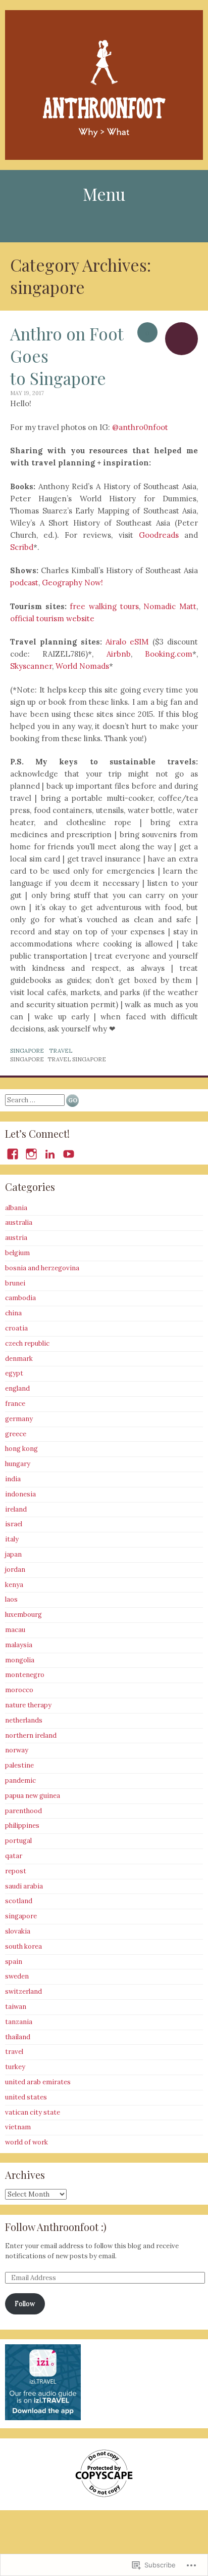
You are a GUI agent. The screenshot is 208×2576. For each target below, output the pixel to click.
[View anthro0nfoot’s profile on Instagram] (31, 1154)
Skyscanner (31, 666)
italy (12, 1539)
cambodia (20, 1298)
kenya (14, 1585)
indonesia (20, 1494)
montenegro (25, 1675)
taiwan (16, 2007)
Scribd (22, 547)
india (13, 1479)
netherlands (24, 1720)
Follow (25, 2304)
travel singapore (77, 1059)
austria (16, 1238)
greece (16, 1434)
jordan (15, 1570)
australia (19, 1222)
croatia (16, 1328)
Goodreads (159, 535)
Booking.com (169, 654)
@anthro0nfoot (140, 427)
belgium (17, 1253)
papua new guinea (33, 1796)
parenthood (23, 1811)
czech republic (27, 1343)
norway (17, 1750)
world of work (27, 2142)
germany (19, 1419)
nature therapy (28, 1705)
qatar (14, 1856)
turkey (15, 2067)
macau (15, 1630)
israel (14, 1524)
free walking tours (104, 606)
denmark (19, 1359)
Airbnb (119, 654)
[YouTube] (69, 1154)
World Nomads (82, 666)
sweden (17, 1976)
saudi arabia (24, 1886)
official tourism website (52, 618)
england (17, 1388)
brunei (15, 1283)
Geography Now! (72, 583)
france (15, 1404)
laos (11, 1599)
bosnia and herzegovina (42, 1268)
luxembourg (23, 1615)
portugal (18, 1841)
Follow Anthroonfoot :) (56, 2227)
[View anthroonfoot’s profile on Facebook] (13, 1154)
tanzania (19, 2022)
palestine (19, 1765)
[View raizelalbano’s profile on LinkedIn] (50, 1154)
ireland (16, 1509)
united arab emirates (38, 2082)
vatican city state (33, 2112)
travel (61, 1051)
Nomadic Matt (170, 606)
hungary (18, 1464)
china (13, 1313)
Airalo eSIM (127, 642)
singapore (27, 1051)
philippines (22, 1826)
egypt (14, 1373)
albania (16, 1208)
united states (26, 2097)
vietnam (18, 2127)
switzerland (23, 1991)
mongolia (20, 1660)
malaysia (19, 1645)
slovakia (18, 1931)
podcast (24, 583)
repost (16, 1871)
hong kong (21, 1449)
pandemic (20, 1780)
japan (13, 1554)
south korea (23, 1946)
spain (14, 1962)
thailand (18, 2037)
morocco (19, 1690)
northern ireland (31, 1735)
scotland (19, 1901)
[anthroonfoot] (104, 85)
